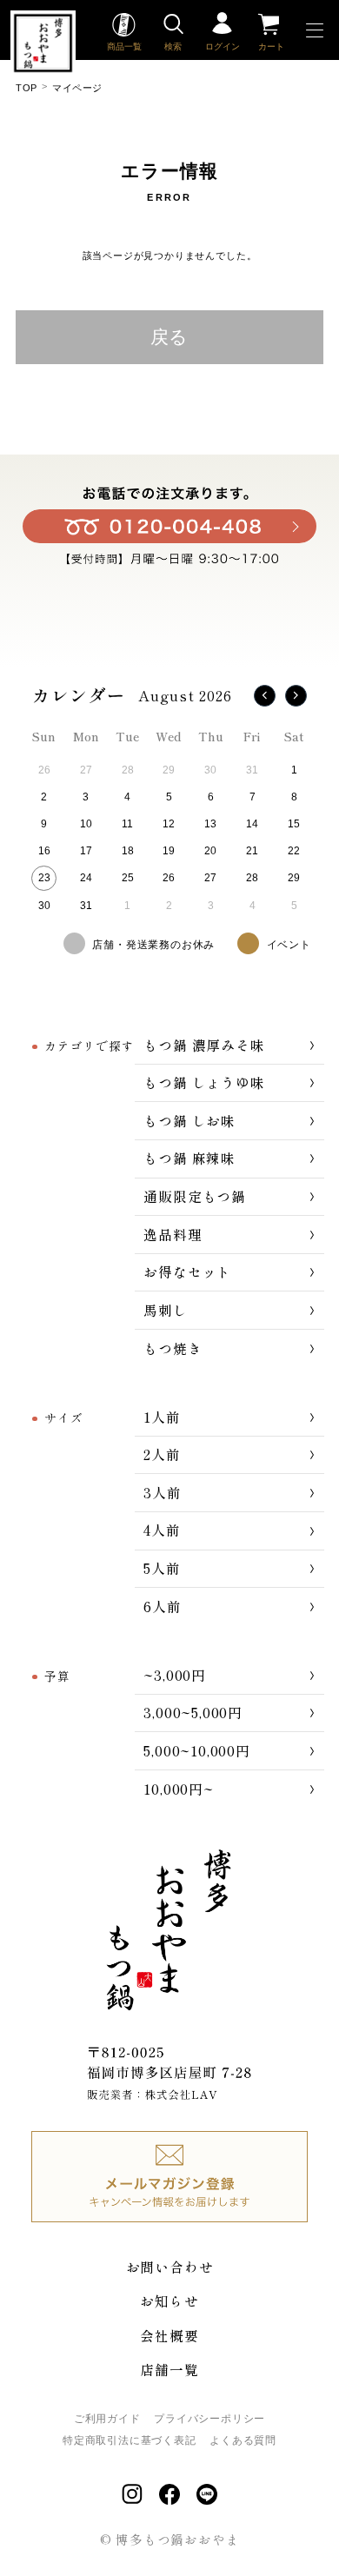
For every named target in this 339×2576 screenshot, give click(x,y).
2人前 (162, 1454)
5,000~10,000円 (196, 1750)
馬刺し (165, 1310)
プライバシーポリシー (209, 2419)
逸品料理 (173, 1234)
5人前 (162, 1568)
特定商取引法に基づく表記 (130, 2440)
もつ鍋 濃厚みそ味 (204, 1045)
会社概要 (169, 2335)
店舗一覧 (169, 2369)
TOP (26, 88)
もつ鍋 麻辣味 (189, 1158)
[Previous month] (265, 696)
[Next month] (296, 696)
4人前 (162, 1530)
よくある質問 (243, 2440)
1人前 (162, 1417)
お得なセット (187, 1271)
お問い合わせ (170, 2267)
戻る (170, 337)
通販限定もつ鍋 (195, 1196)
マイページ (77, 88)
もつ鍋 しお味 (189, 1120)
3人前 (162, 1492)
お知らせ (169, 2300)
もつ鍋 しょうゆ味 (204, 1082)
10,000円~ (178, 1789)
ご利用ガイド (107, 2419)
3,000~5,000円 (193, 1712)
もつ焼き (173, 1348)
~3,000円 (175, 1675)
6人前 (162, 1606)
